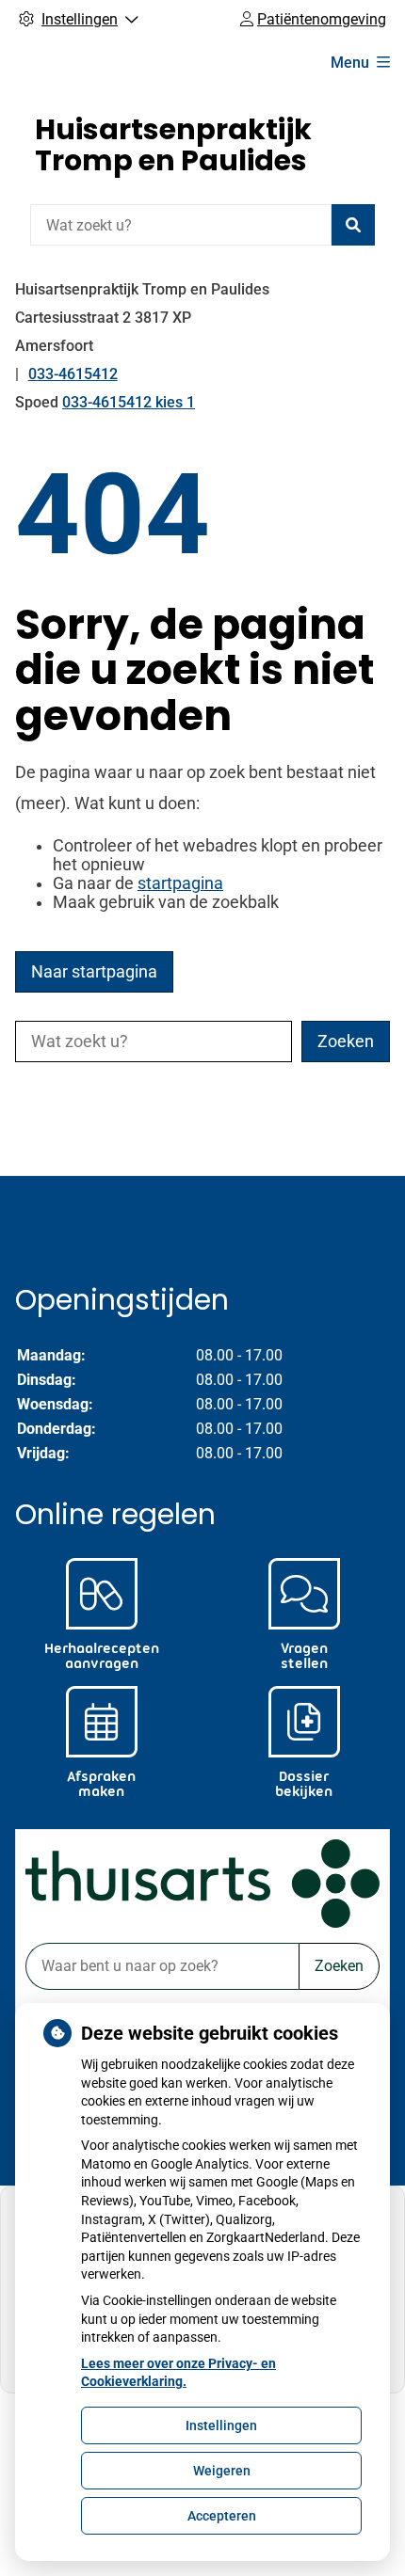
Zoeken (339, 1966)
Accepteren (222, 2516)
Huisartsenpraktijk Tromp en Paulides (173, 145)
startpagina (180, 883)
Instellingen (221, 2425)
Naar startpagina (94, 972)
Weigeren (222, 2471)
